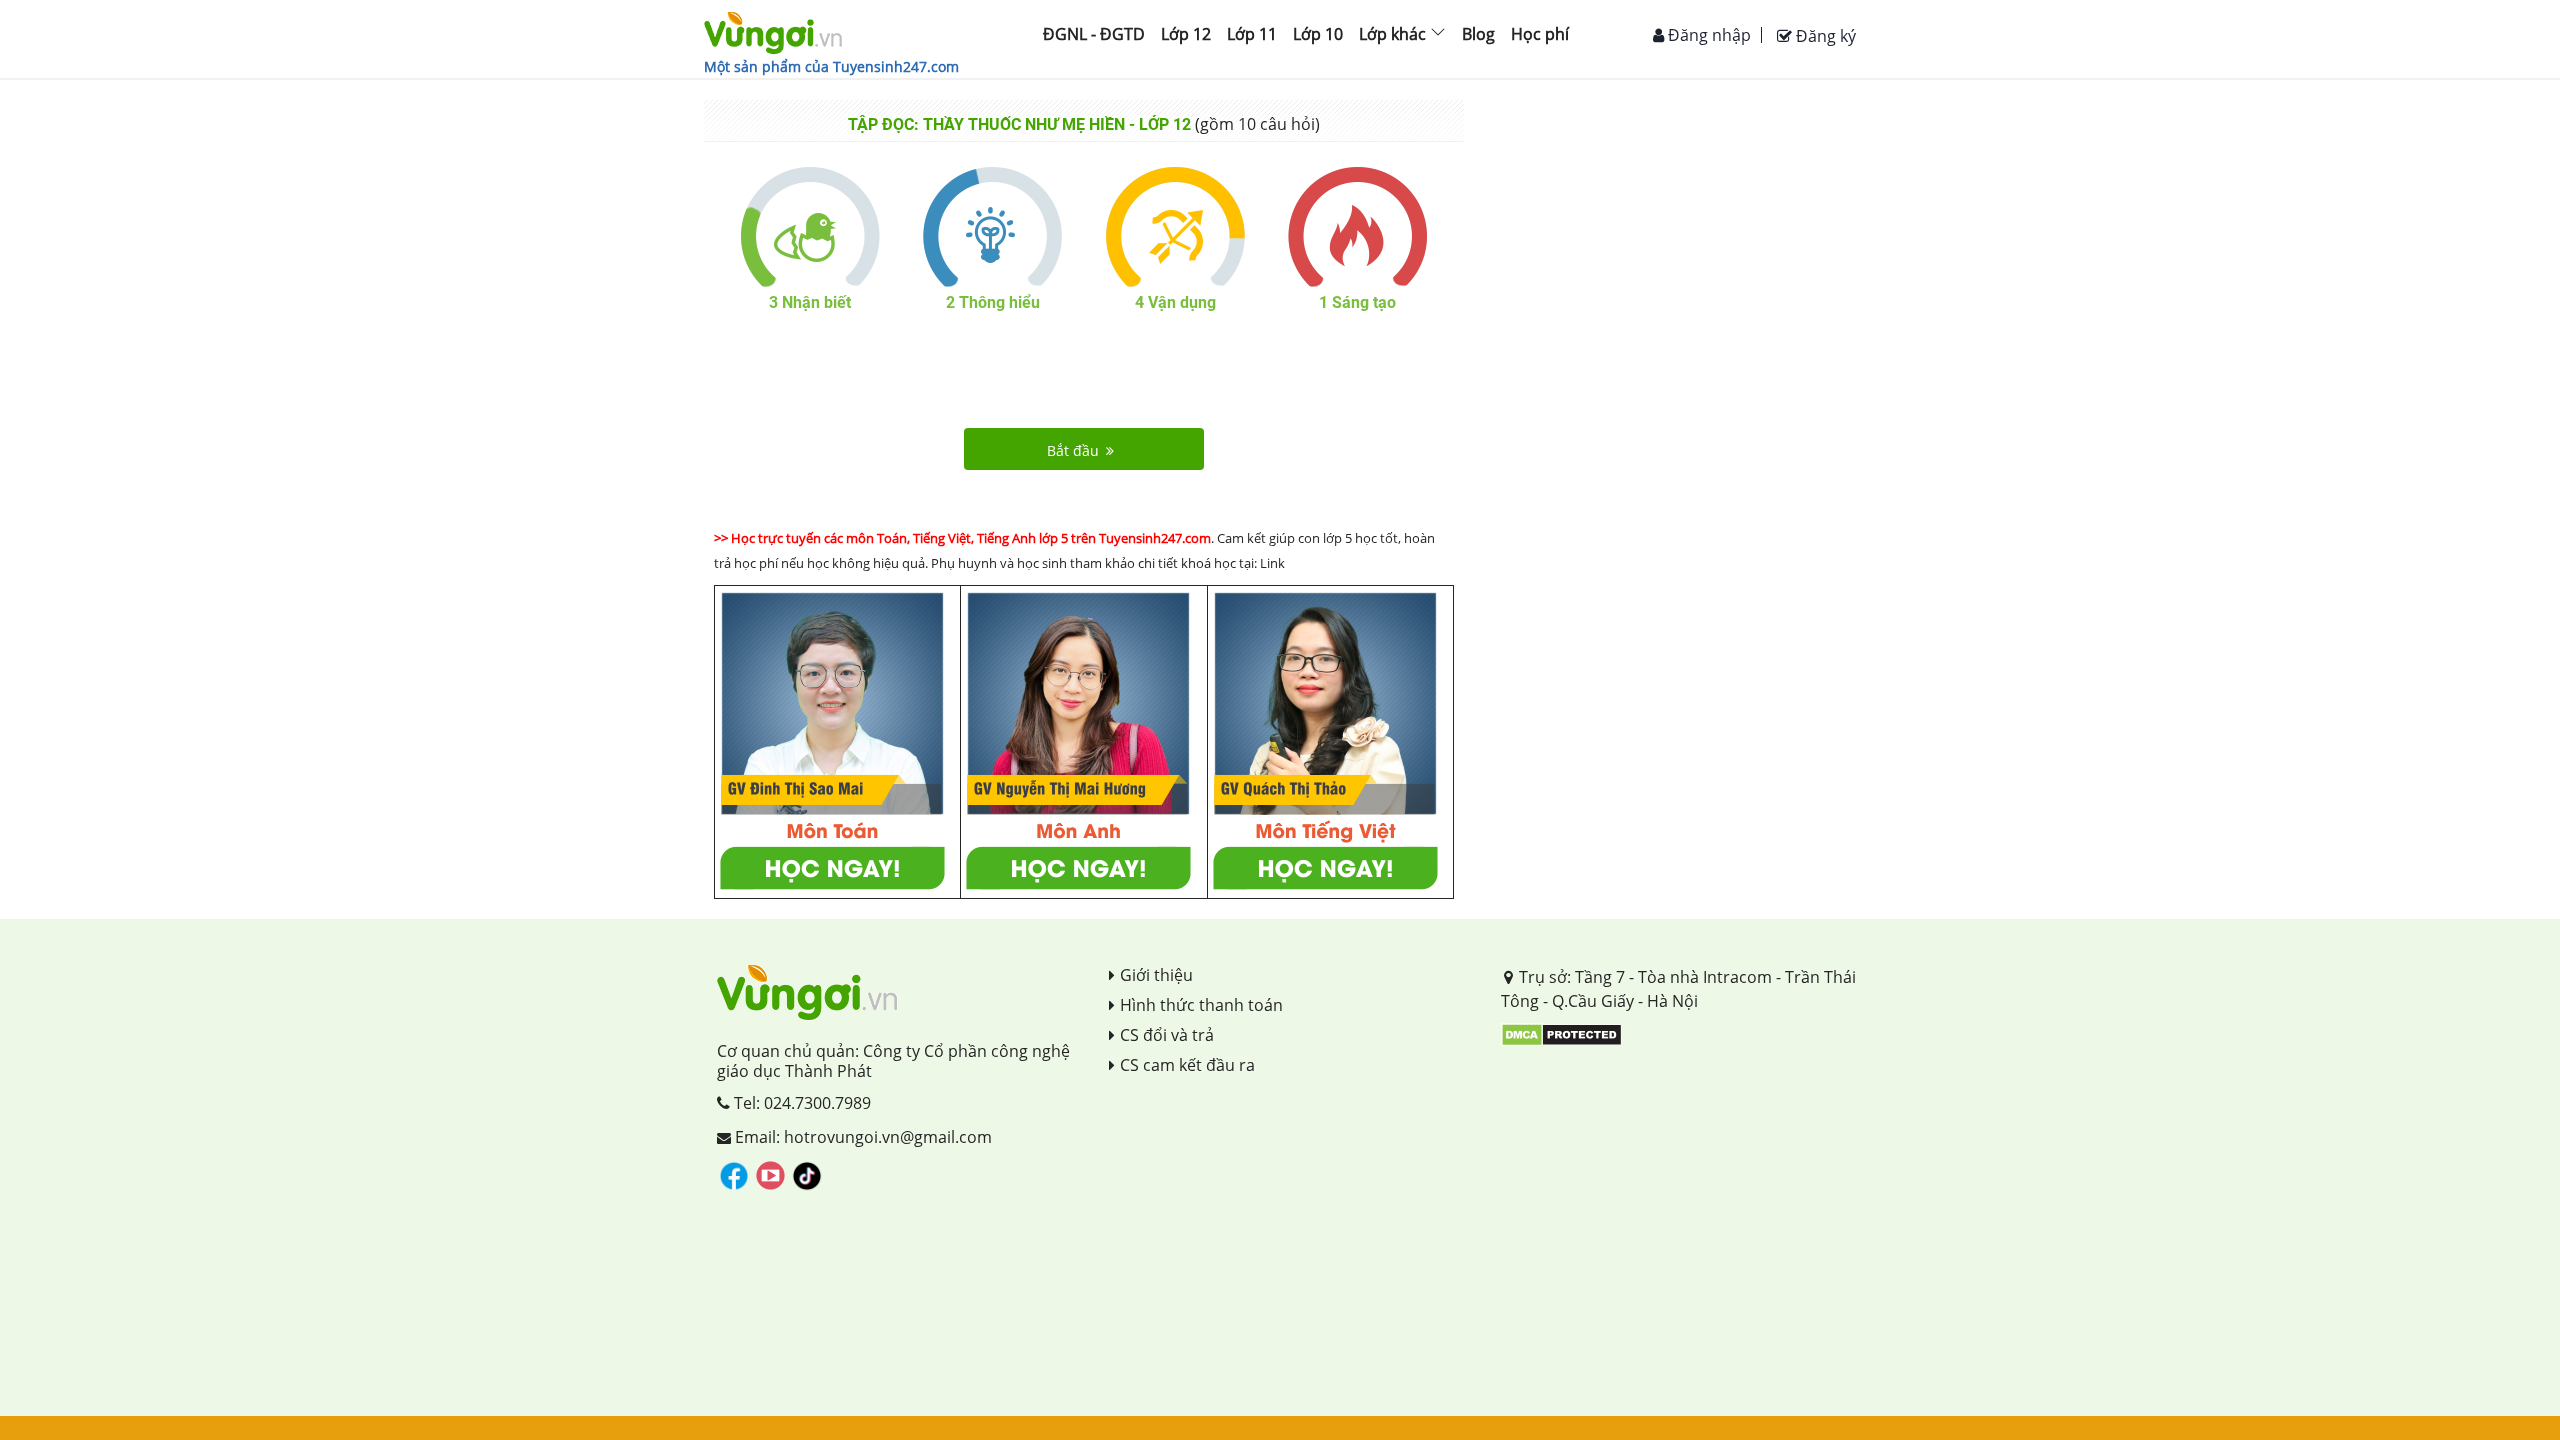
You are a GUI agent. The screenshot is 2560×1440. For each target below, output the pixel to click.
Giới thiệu (1156, 975)
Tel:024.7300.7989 (800, 1103)
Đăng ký (1824, 36)
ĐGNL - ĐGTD (1094, 34)
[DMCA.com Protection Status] (1561, 1033)
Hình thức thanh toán (1201, 1005)
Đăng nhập (1707, 35)
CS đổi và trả (1167, 1035)
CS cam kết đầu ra (1187, 1065)
